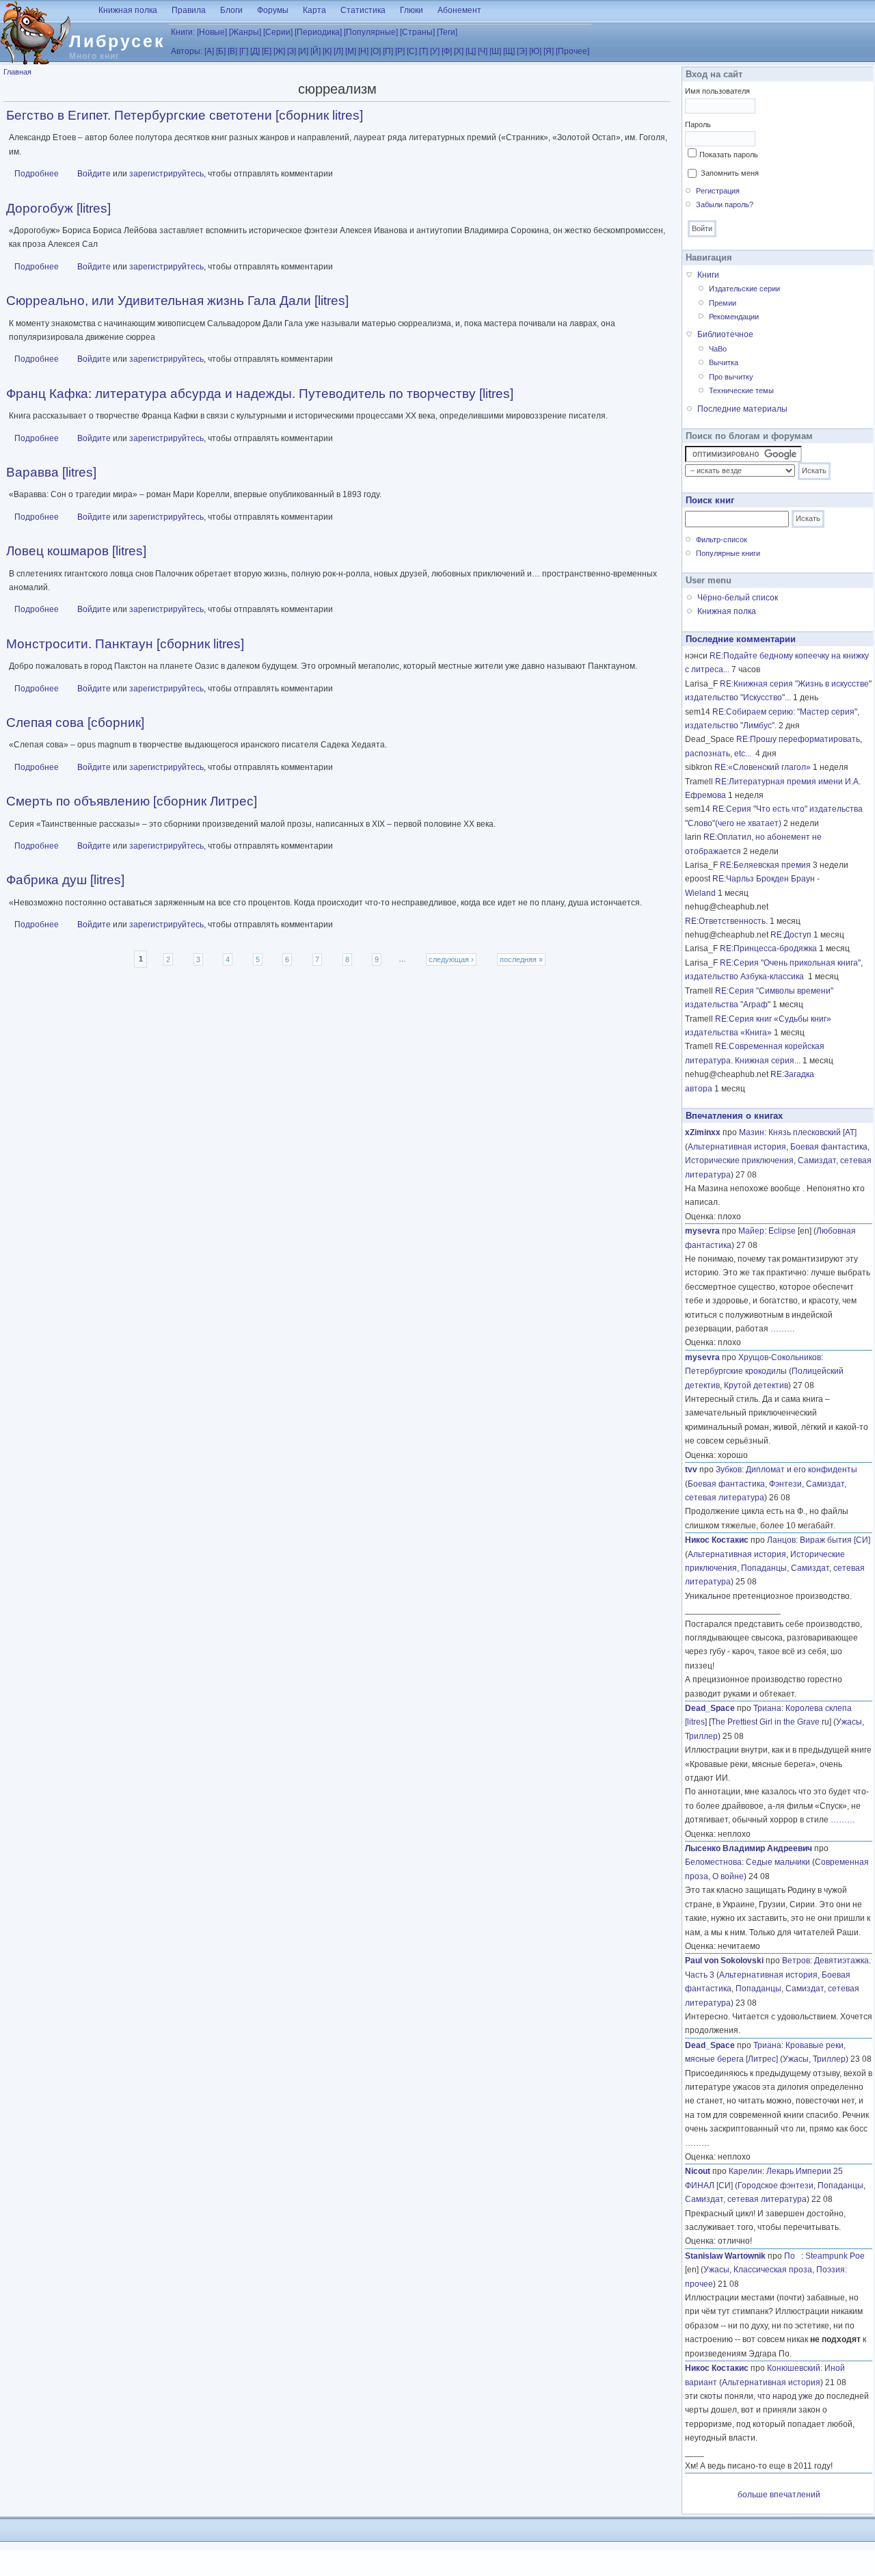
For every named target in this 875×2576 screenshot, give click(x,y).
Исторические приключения (739, 1160)
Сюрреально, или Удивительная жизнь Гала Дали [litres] (177, 301)
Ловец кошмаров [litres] (76, 551)
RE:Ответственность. (726, 921)
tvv (691, 1470)
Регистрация (718, 191)
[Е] (267, 51)
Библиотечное (725, 334)
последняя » (521, 959)
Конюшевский (794, 2368)
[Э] (522, 51)
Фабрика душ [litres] (65, 880)
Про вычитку (731, 377)
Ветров (796, 1961)
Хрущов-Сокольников (780, 1357)
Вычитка (724, 362)
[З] (292, 51)
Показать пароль (729, 155)
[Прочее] (573, 51)
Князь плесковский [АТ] (812, 1132)
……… (783, 1329)
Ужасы (849, 1722)
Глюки (412, 10)
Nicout (698, 2171)
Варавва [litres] (51, 472)
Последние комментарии (741, 639)
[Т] (423, 51)
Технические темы (741, 390)
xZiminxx (703, 1132)
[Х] (459, 51)
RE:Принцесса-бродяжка (768, 948)
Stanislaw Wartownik (725, 2256)
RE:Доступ (791, 935)
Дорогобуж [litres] (58, 208)
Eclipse (782, 1231)
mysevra (702, 1231)
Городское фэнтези (776, 2186)
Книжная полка (128, 10)
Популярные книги (728, 553)
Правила (189, 10)
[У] (435, 51)
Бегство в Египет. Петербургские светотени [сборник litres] (185, 115)
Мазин (752, 1132)
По (793, 2256)
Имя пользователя (717, 91)
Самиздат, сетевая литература (746, 2199)
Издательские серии (744, 289)
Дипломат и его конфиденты (802, 1470)
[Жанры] (245, 32)
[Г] (244, 51)
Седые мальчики (778, 1862)
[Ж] (279, 51)
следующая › (451, 959)
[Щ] (509, 51)
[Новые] (212, 32)
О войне (728, 1876)
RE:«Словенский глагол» (763, 767)
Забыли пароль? (725, 204)
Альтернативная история (737, 1147)
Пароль (698, 124)
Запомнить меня (730, 173)
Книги (708, 275)
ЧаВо (718, 349)
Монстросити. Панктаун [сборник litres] (125, 644)
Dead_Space (710, 1708)
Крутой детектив (756, 1385)
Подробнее (37, 174)
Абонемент (459, 10)
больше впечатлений (779, 2495)
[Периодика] (318, 32)
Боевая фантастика (829, 1147)
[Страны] (417, 32)
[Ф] (447, 51)
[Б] (221, 51)
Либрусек (117, 41)
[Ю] (535, 51)
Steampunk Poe (835, 2256)
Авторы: (187, 51)
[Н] (363, 51)
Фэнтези (785, 1484)
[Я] (549, 51)
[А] (209, 51)
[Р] (400, 51)
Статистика (363, 10)
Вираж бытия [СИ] (835, 1540)
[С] (412, 51)
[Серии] (278, 32)
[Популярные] (371, 32)
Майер (751, 1231)
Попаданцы (764, 1568)
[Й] (315, 51)
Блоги (231, 10)
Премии (723, 303)
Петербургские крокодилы (736, 1371)
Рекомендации (734, 317)
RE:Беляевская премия (765, 865)
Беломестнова (713, 1862)
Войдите (94, 174)
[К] (327, 51)
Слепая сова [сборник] (75, 722)
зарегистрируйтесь (166, 174)
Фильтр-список (722, 540)
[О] (376, 51)
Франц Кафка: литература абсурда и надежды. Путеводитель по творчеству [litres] (260, 394)
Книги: (183, 32)
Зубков (729, 1470)
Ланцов (781, 1540)
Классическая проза (773, 2270)
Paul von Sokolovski (724, 1961)
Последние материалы (742, 409)
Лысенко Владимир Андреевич (749, 1848)
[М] (351, 51)
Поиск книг (710, 500)
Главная (17, 72)
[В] (232, 51)
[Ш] (495, 51)
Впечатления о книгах (734, 1116)
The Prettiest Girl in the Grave (765, 1722)
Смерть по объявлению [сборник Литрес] (132, 801)
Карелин (745, 2171)
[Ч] (483, 51)
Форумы (273, 10)
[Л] (338, 51)
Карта (314, 10)
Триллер (701, 1736)
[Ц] (471, 51)
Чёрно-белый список (738, 598)
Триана (767, 1708)
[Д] (255, 51)
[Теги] (447, 32)
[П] (388, 51)
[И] (303, 51)
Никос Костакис (717, 1540)
